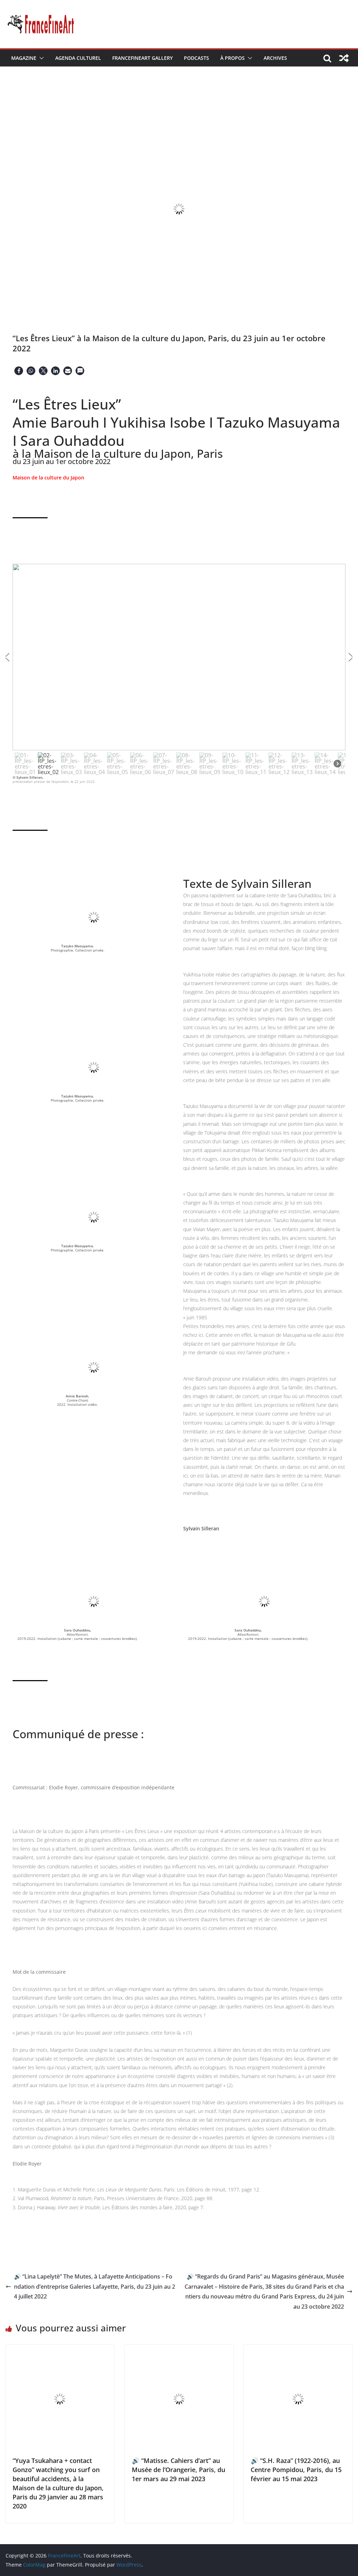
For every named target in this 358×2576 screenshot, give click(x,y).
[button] (40, 58)
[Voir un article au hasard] (344, 58)
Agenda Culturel (78, 58)
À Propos (232, 58)
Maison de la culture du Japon (48, 478)
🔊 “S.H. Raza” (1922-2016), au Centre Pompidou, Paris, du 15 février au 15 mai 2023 (296, 2470)
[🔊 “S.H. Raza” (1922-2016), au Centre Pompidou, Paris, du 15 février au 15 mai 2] (298, 2350)
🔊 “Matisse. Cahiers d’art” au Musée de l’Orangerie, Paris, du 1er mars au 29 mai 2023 (178, 2470)
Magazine (24, 58)
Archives (275, 58)
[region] (179, 670)
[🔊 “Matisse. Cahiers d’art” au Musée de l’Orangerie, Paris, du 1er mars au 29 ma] (179, 2350)
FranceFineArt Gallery (142, 58)
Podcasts (196, 58)
